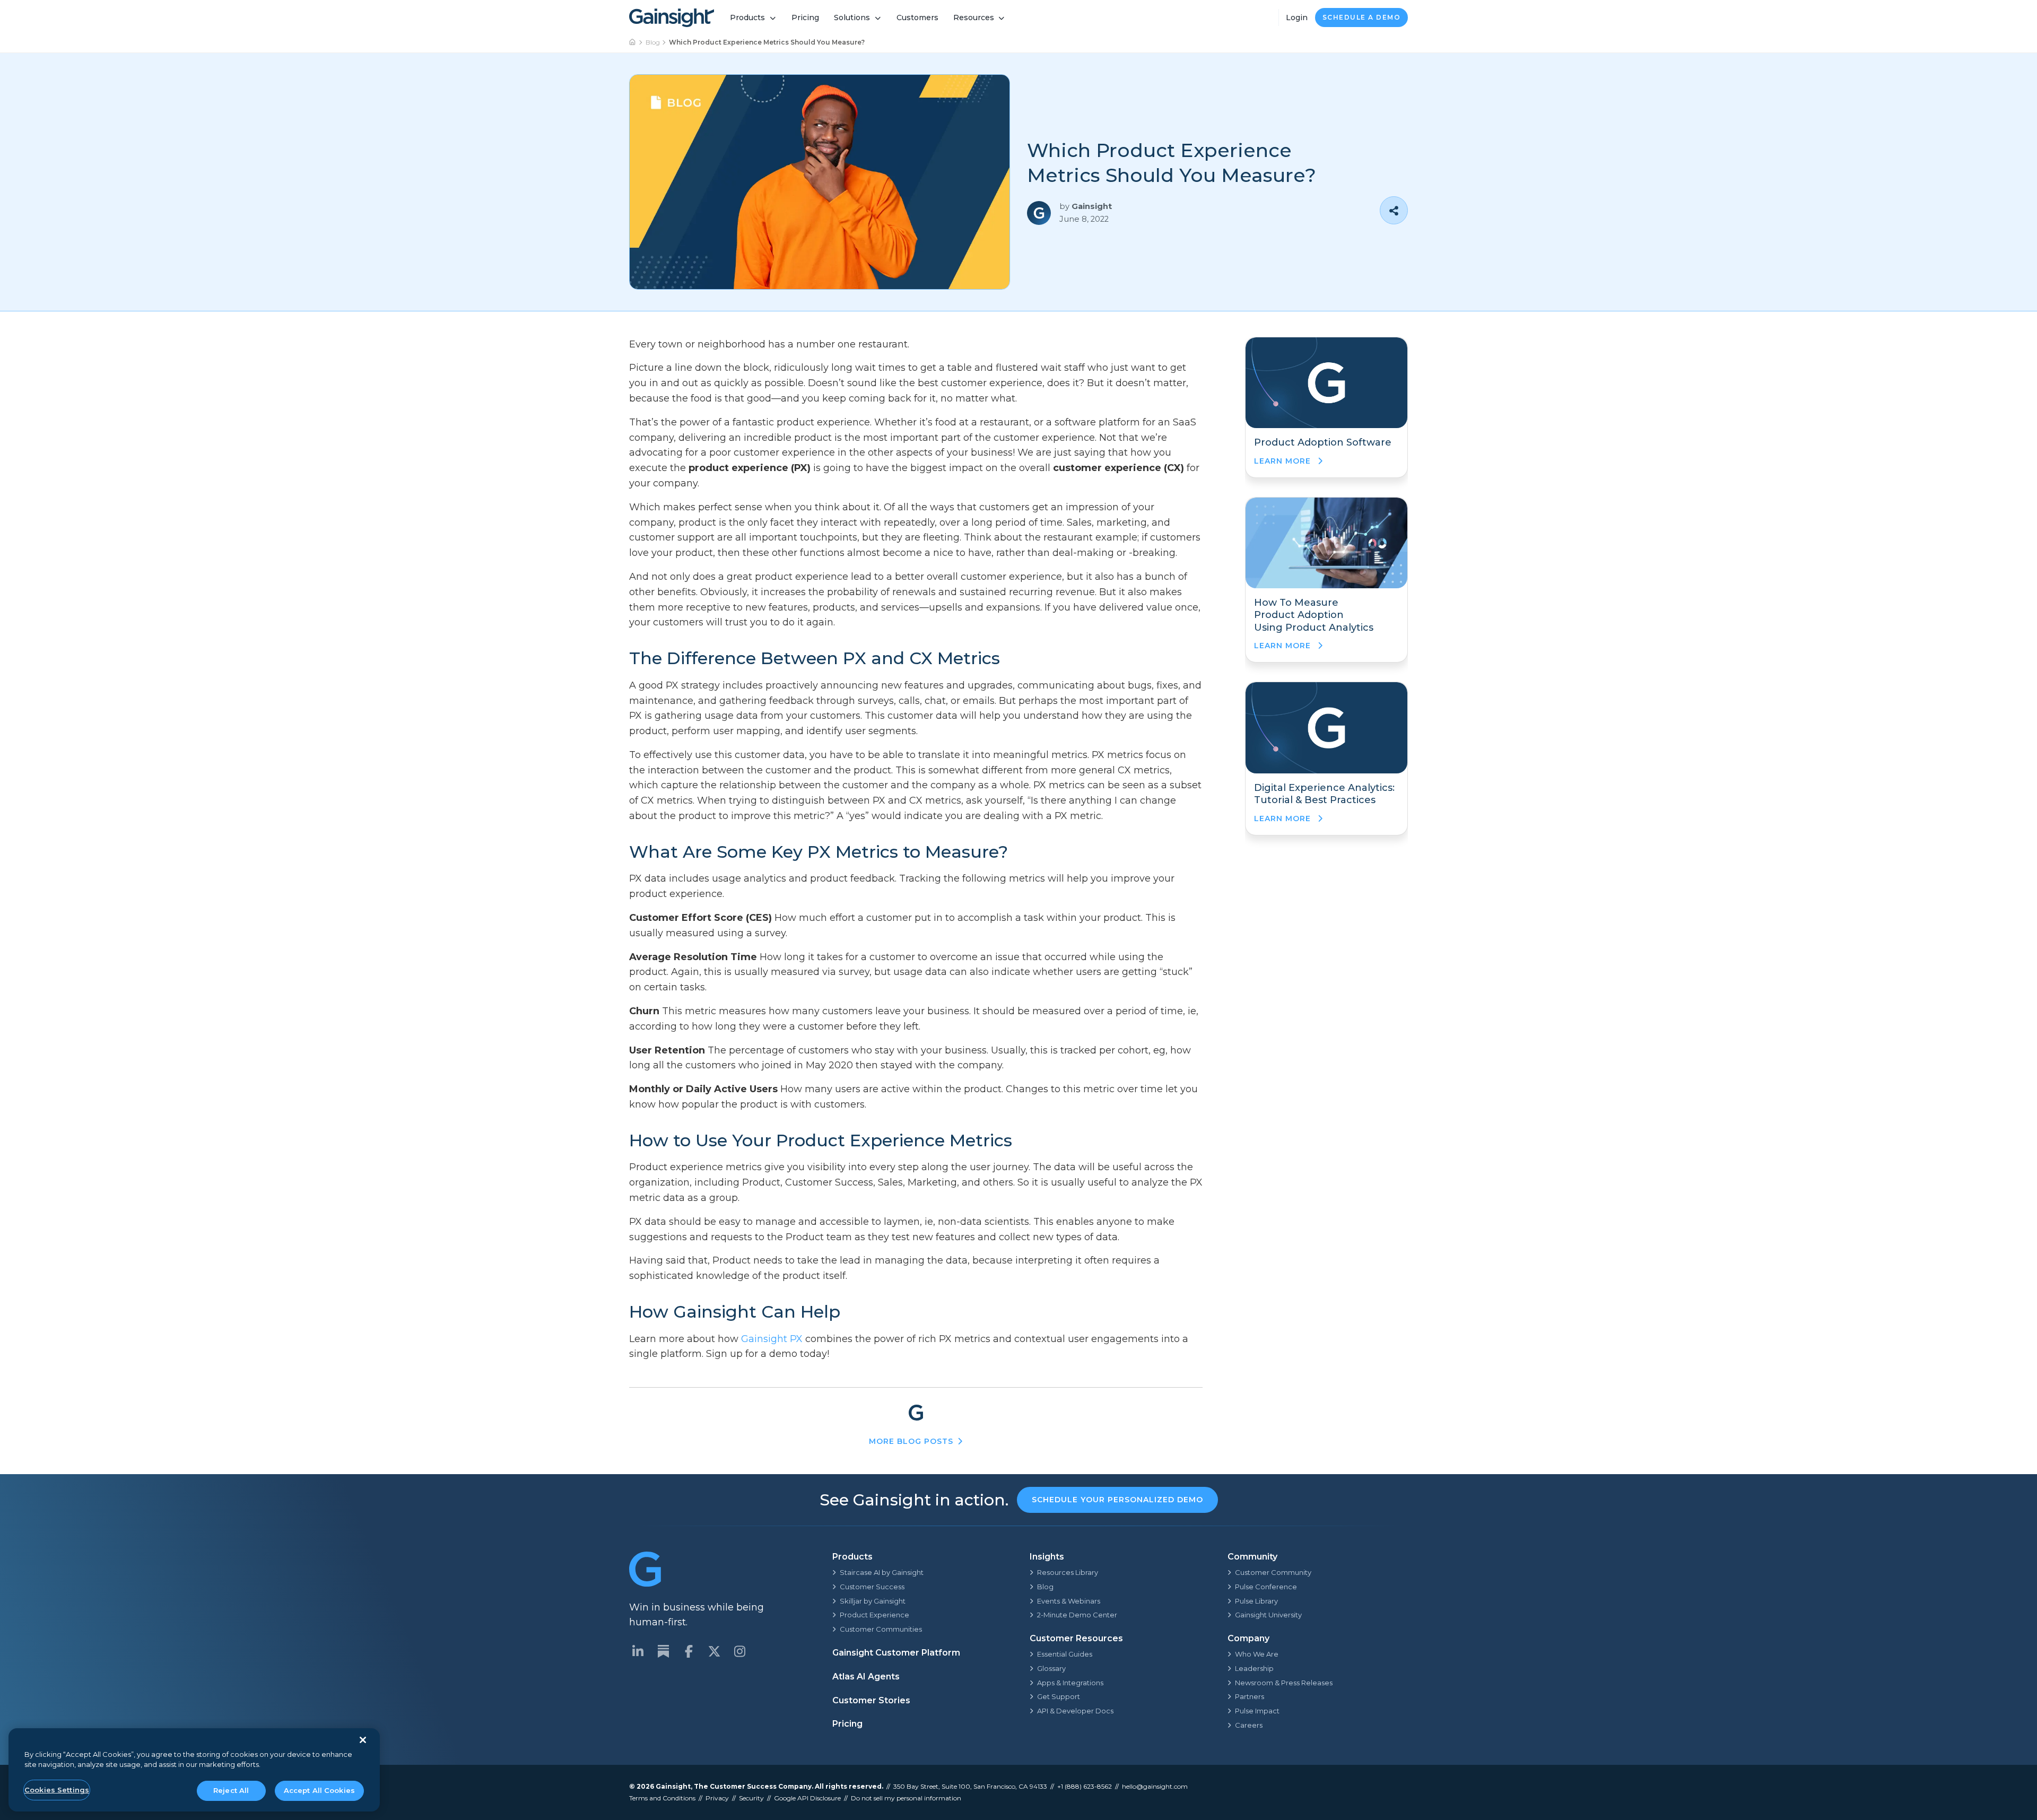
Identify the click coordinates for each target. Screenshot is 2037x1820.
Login (1297, 18)
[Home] (633, 42)
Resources (974, 18)
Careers (1249, 1725)
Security (751, 1798)
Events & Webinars (1069, 1601)
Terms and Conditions (662, 1798)
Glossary (1051, 1668)
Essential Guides (1065, 1654)
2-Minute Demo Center (1077, 1615)
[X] (714, 1651)
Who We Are (1257, 1654)
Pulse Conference (1266, 1587)
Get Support (1059, 1696)
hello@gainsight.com (1155, 1786)
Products (747, 18)
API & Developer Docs (1075, 1711)
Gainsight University (1268, 1615)
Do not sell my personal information (906, 1798)
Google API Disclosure (807, 1798)
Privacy (717, 1798)
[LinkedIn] (638, 1651)
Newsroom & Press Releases (1284, 1683)
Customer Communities (881, 1629)
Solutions (852, 18)
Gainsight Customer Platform (896, 1653)
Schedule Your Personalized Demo (1117, 1500)
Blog (653, 42)
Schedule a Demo (1362, 17)
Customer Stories (871, 1700)
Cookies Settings (57, 1790)
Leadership (1254, 1668)
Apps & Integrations (1070, 1683)
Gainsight (673, 1786)
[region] (194, 1770)
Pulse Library (1256, 1601)
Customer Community (1273, 1572)
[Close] (363, 1740)
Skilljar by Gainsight (873, 1601)
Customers (917, 18)
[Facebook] (689, 1651)
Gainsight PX (772, 1339)
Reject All (231, 1790)
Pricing (805, 18)
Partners (1250, 1696)
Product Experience (874, 1615)
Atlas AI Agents (866, 1677)
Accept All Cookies (319, 1790)
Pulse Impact (1257, 1711)
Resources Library (1068, 1572)
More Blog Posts (911, 1441)
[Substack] (663, 1651)
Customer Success (872, 1587)
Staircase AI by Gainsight (882, 1572)
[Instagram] (739, 1651)
